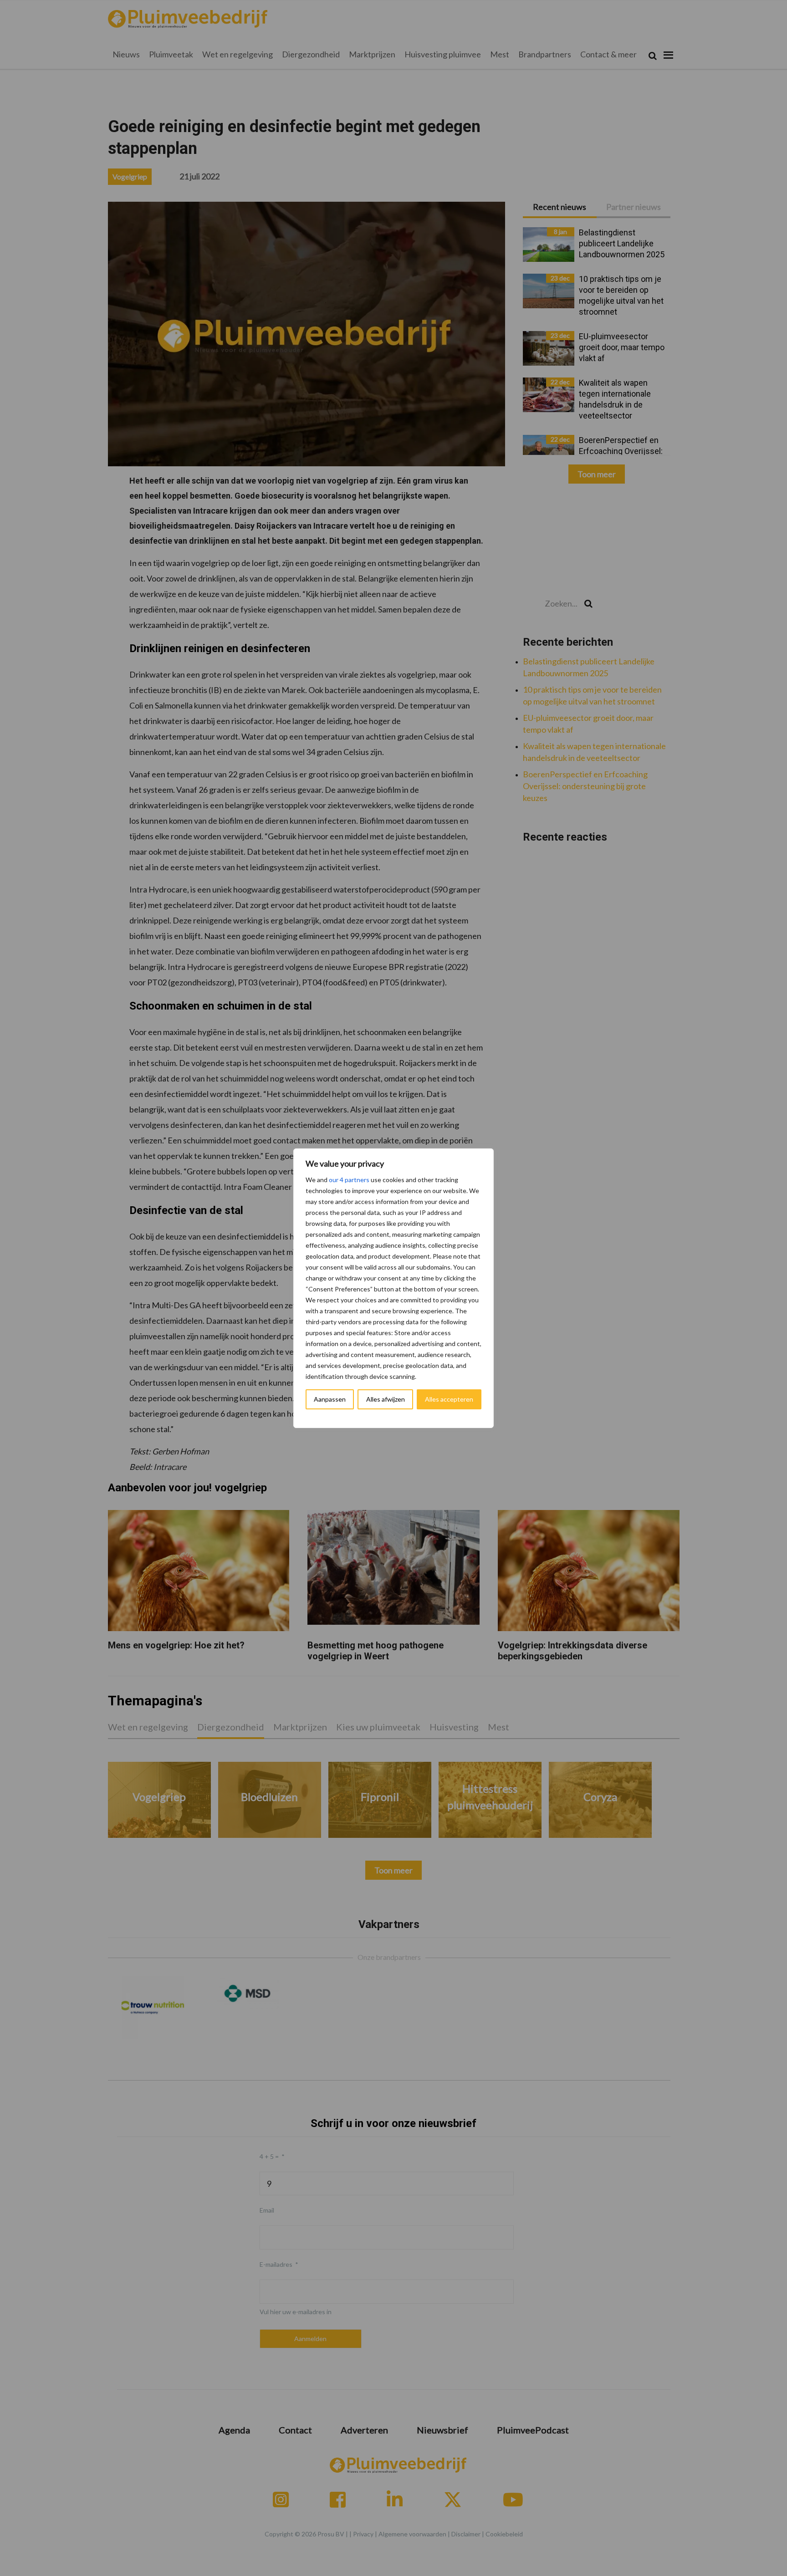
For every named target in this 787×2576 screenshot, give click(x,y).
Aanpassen (330, 1399)
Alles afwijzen (386, 1399)
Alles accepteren (449, 1399)
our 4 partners (349, 1180)
